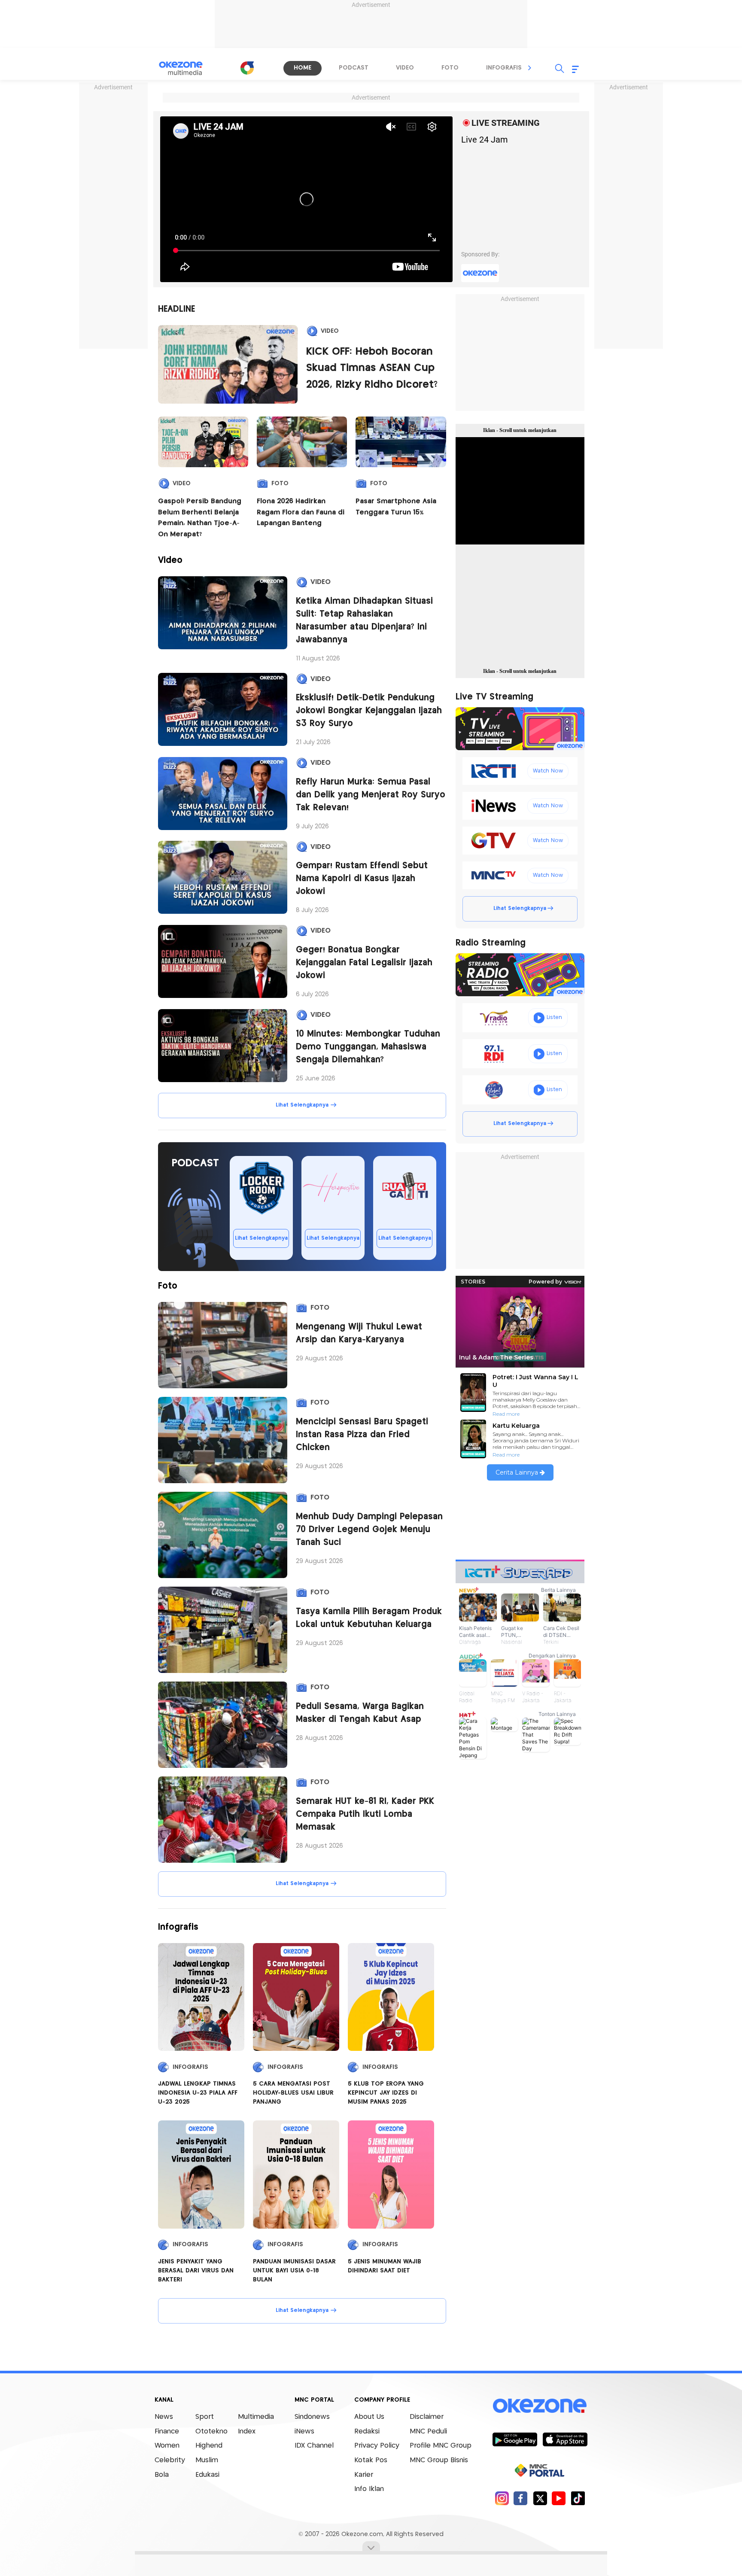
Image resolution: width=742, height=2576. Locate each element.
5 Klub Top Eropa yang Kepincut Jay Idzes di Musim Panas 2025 (386, 2093)
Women (167, 2446)
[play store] (515, 2439)
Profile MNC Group (441, 2446)
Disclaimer (427, 2417)
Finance (167, 2432)
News (164, 2417)
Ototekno (211, 2432)
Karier (364, 2475)
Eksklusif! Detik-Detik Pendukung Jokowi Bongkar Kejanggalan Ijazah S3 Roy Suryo (369, 711)
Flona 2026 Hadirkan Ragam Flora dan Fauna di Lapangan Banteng (301, 512)
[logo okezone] (540, 2406)
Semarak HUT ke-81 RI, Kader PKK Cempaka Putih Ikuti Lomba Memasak (365, 1814)
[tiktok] (578, 2498)
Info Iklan (369, 2489)
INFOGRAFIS (190, 2067)
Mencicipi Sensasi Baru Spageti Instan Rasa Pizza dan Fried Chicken (362, 1435)
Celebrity (170, 2460)
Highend (209, 2446)
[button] (530, 68)
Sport (205, 2417)
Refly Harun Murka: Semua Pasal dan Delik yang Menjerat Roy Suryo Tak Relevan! (371, 795)
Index (247, 2432)
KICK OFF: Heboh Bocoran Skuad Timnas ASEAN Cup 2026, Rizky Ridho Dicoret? (372, 368)
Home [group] (303, 68)
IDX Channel (314, 2446)
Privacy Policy (377, 2446)
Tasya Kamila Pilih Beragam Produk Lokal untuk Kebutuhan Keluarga (369, 1618)
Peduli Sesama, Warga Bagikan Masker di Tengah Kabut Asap (360, 1713)
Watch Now (548, 771)
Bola (162, 2475)
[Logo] (247, 68)
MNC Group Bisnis (439, 2460)
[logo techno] (186, 68)
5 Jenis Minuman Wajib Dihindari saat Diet (385, 2266)
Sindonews (312, 2417)
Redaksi (367, 2432)
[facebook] (521, 2498)
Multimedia (256, 2417)
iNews (304, 2432)
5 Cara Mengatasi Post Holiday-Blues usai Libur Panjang (293, 2093)
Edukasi (207, 2475)
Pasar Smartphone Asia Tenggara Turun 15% (396, 507)
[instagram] (502, 2498)
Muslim (207, 2460)
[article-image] (223, 613)
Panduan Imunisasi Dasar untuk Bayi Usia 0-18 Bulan (294, 2271)
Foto (280, 484)
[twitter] (540, 2498)
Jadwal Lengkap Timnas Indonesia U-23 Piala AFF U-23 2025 (198, 2093)
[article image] (228, 364)
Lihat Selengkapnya (302, 1105)
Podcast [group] (354, 68)
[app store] (565, 2439)
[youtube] (559, 2498)
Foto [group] (450, 68)
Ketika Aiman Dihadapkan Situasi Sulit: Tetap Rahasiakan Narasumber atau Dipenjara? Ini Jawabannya (364, 621)
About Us (369, 2417)
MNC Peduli (428, 2432)
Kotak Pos (371, 2460)
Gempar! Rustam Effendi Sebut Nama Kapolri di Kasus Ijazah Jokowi (362, 879)
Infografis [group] (504, 68)
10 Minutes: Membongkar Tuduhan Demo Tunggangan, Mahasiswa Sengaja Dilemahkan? (368, 1047)
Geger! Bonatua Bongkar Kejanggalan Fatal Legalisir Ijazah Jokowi (364, 963)
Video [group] (405, 68)
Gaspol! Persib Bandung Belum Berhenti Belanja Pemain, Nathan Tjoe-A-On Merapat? (200, 518)
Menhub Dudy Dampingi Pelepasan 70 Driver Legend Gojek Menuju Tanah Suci (369, 1530)
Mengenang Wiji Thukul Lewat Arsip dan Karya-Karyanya (359, 1334)
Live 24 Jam (485, 140)
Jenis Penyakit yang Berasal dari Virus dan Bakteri (196, 2271)
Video (330, 331)
